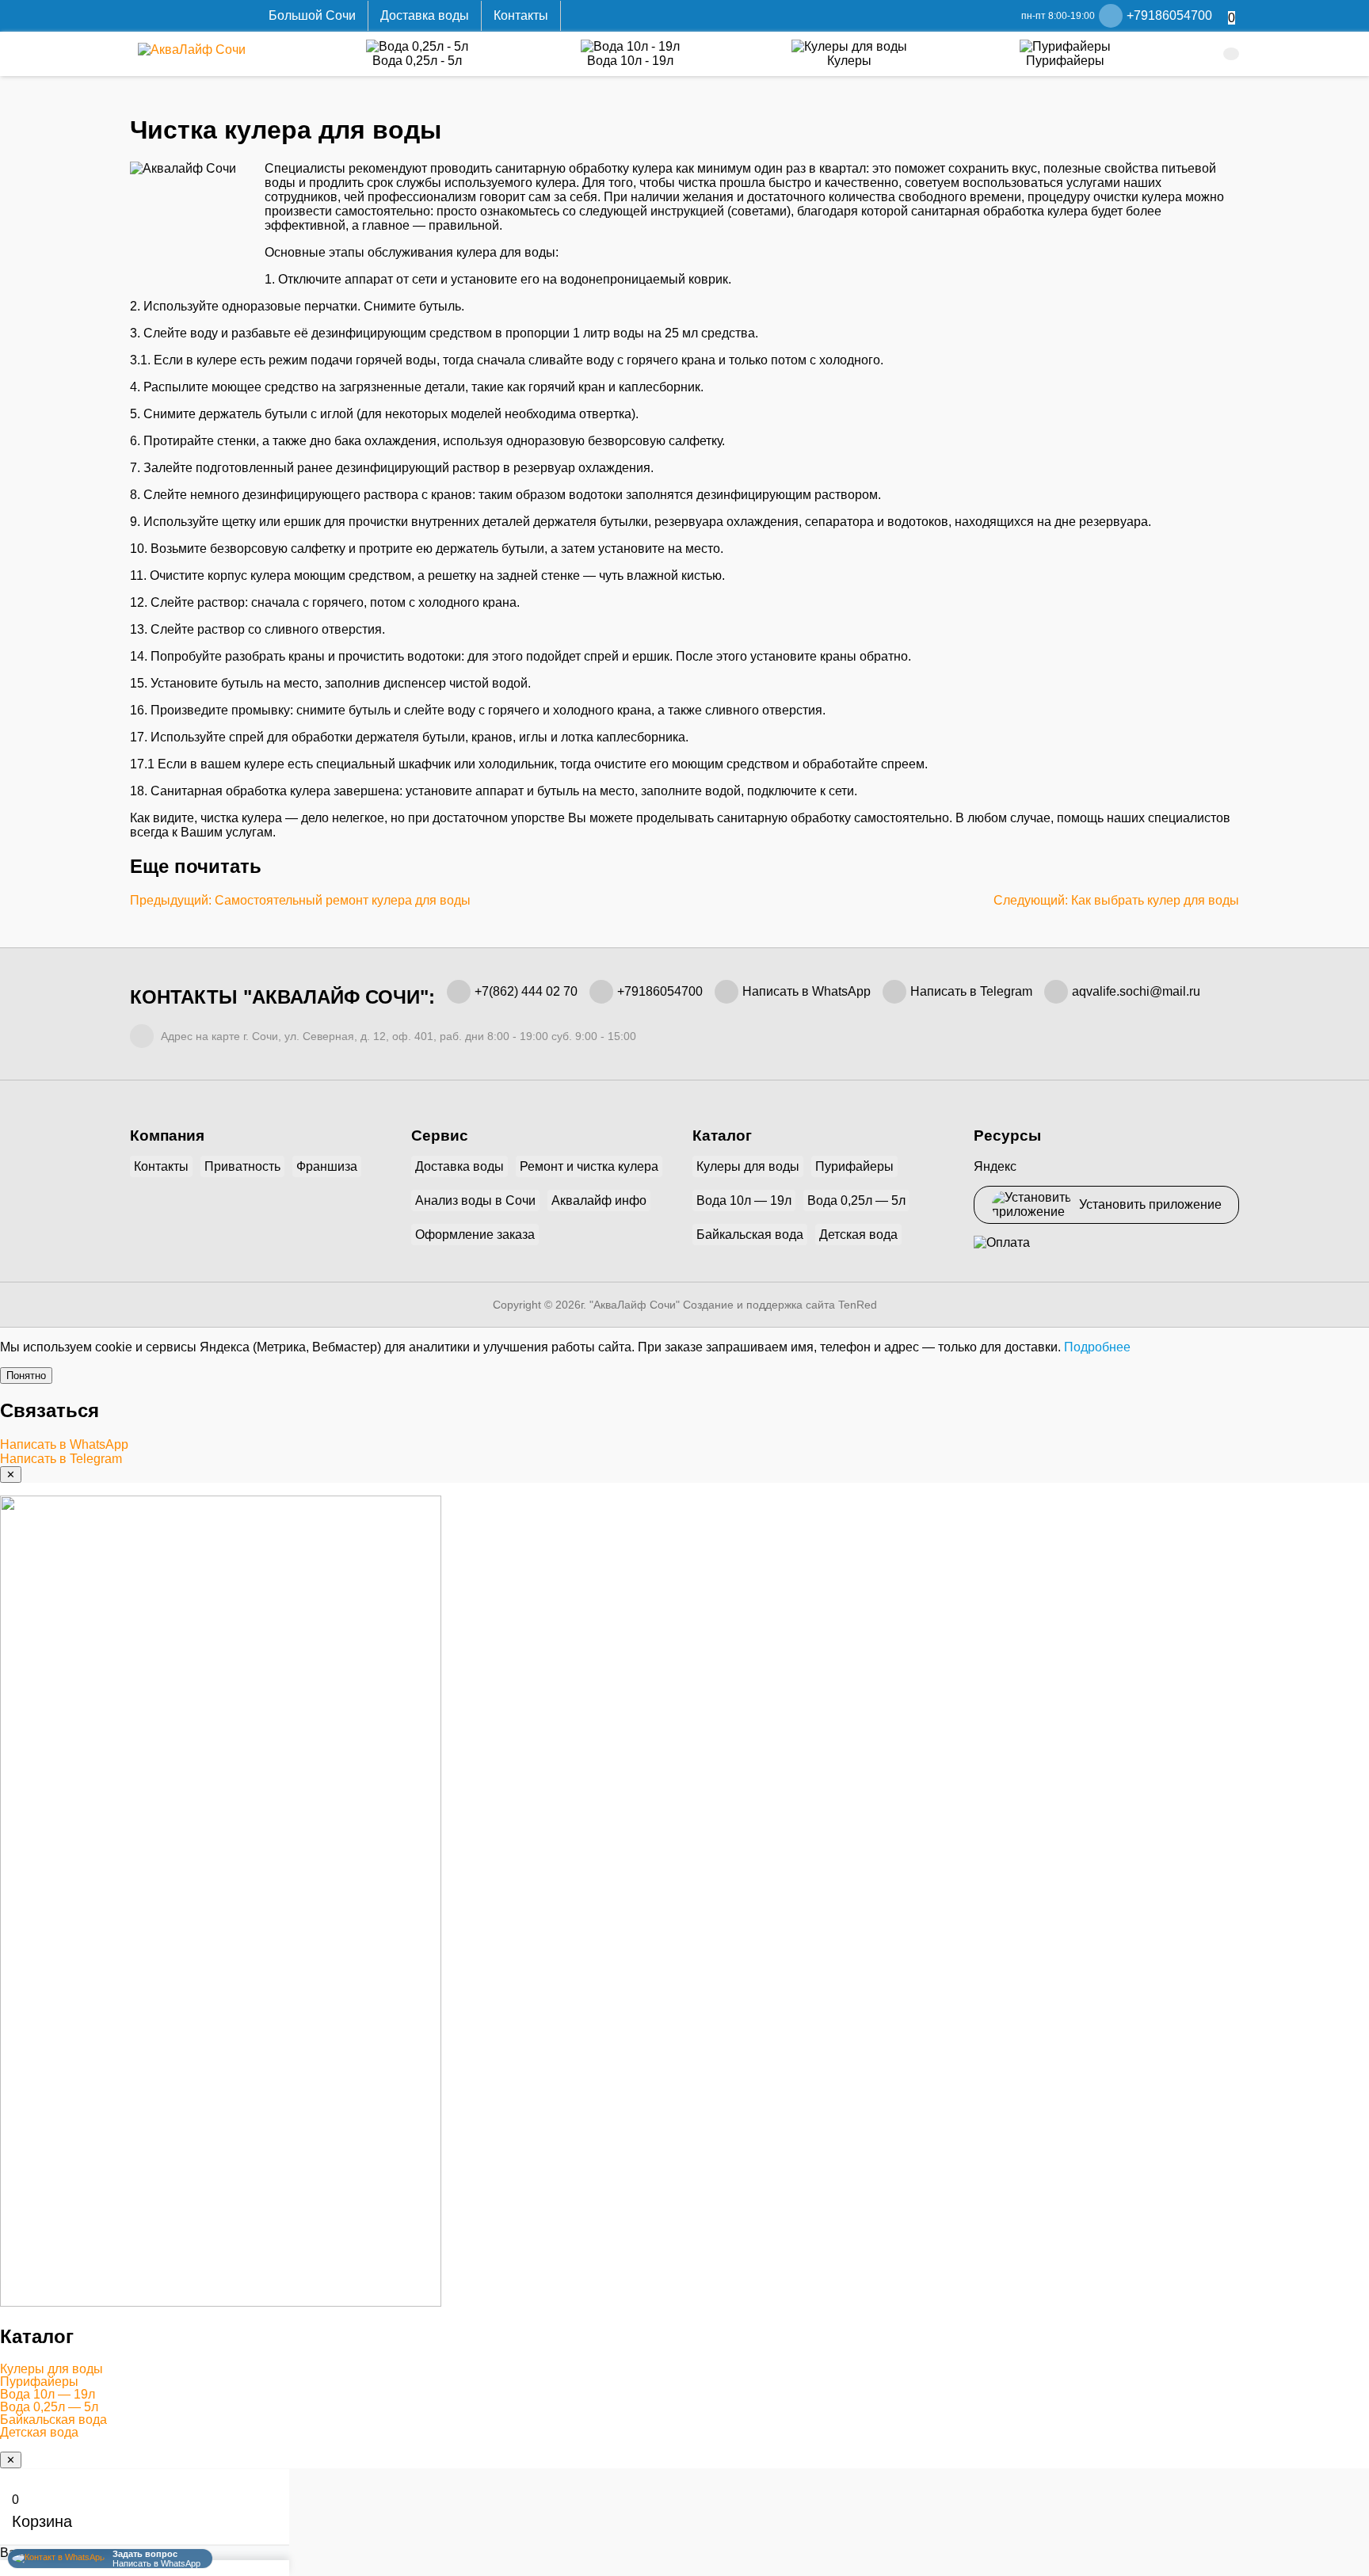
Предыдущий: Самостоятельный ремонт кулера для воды (300, 900)
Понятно (26, 1376)
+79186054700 (660, 991)
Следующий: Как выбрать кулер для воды (1116, 900)
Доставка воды (425, 15)
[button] (684, 2369)
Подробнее (1097, 1347)
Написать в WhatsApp (807, 991)
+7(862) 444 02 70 (526, 991)
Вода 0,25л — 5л (856, 1200)
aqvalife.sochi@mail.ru (1136, 991)
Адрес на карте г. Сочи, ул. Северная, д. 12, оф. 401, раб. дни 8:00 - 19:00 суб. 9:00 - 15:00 (397, 1036)
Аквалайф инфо (599, 1200)
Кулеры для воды (748, 1166)
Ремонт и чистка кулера (589, 1166)
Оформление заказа (475, 1235)
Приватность (242, 1166)
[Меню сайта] (1231, 54)
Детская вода (858, 1235)
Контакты (521, 15)
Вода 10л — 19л (744, 1200)
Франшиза (327, 1166)
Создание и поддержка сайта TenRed (780, 1305)
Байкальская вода (750, 1235)
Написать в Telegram (971, 991)
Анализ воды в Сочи (475, 1200)
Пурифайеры (854, 1166)
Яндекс (995, 1166)
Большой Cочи (312, 15)
